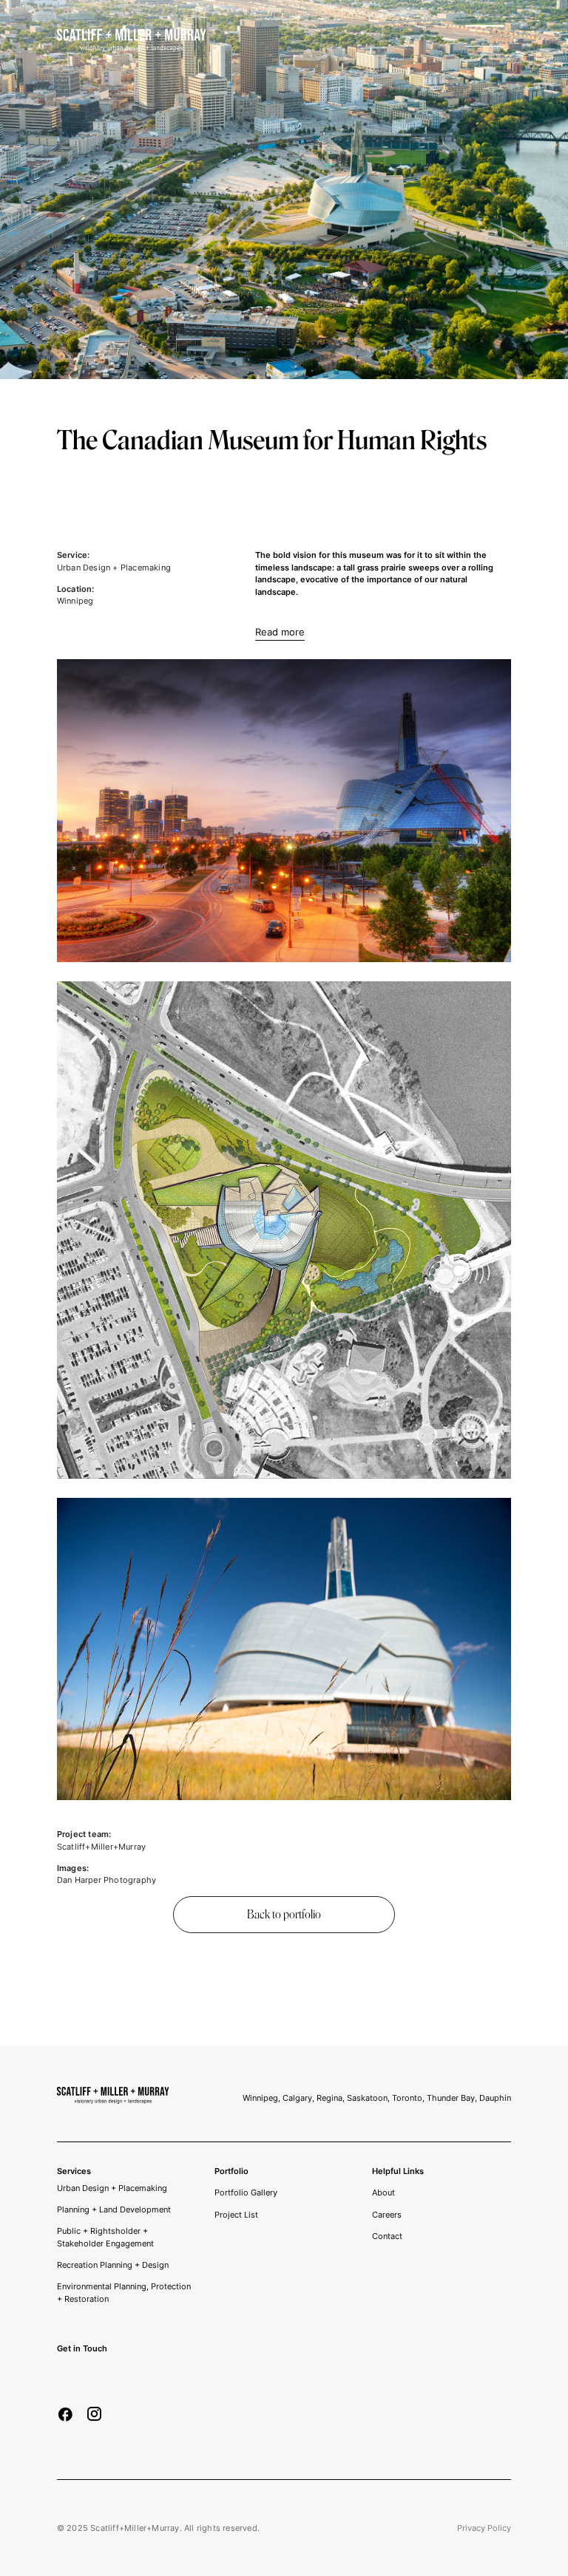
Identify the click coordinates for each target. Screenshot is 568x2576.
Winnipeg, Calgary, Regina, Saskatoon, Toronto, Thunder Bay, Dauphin (377, 2098)
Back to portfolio (284, 1914)
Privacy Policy (484, 2528)
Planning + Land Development (114, 2209)
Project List (236, 2215)
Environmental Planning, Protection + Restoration (124, 2293)
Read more (280, 632)
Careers (387, 2215)
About (383, 2192)
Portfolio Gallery (246, 2192)
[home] (132, 40)
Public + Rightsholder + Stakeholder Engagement (105, 2237)
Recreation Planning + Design (113, 2265)
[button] (488, 40)
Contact (387, 2236)
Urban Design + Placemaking (112, 2188)
